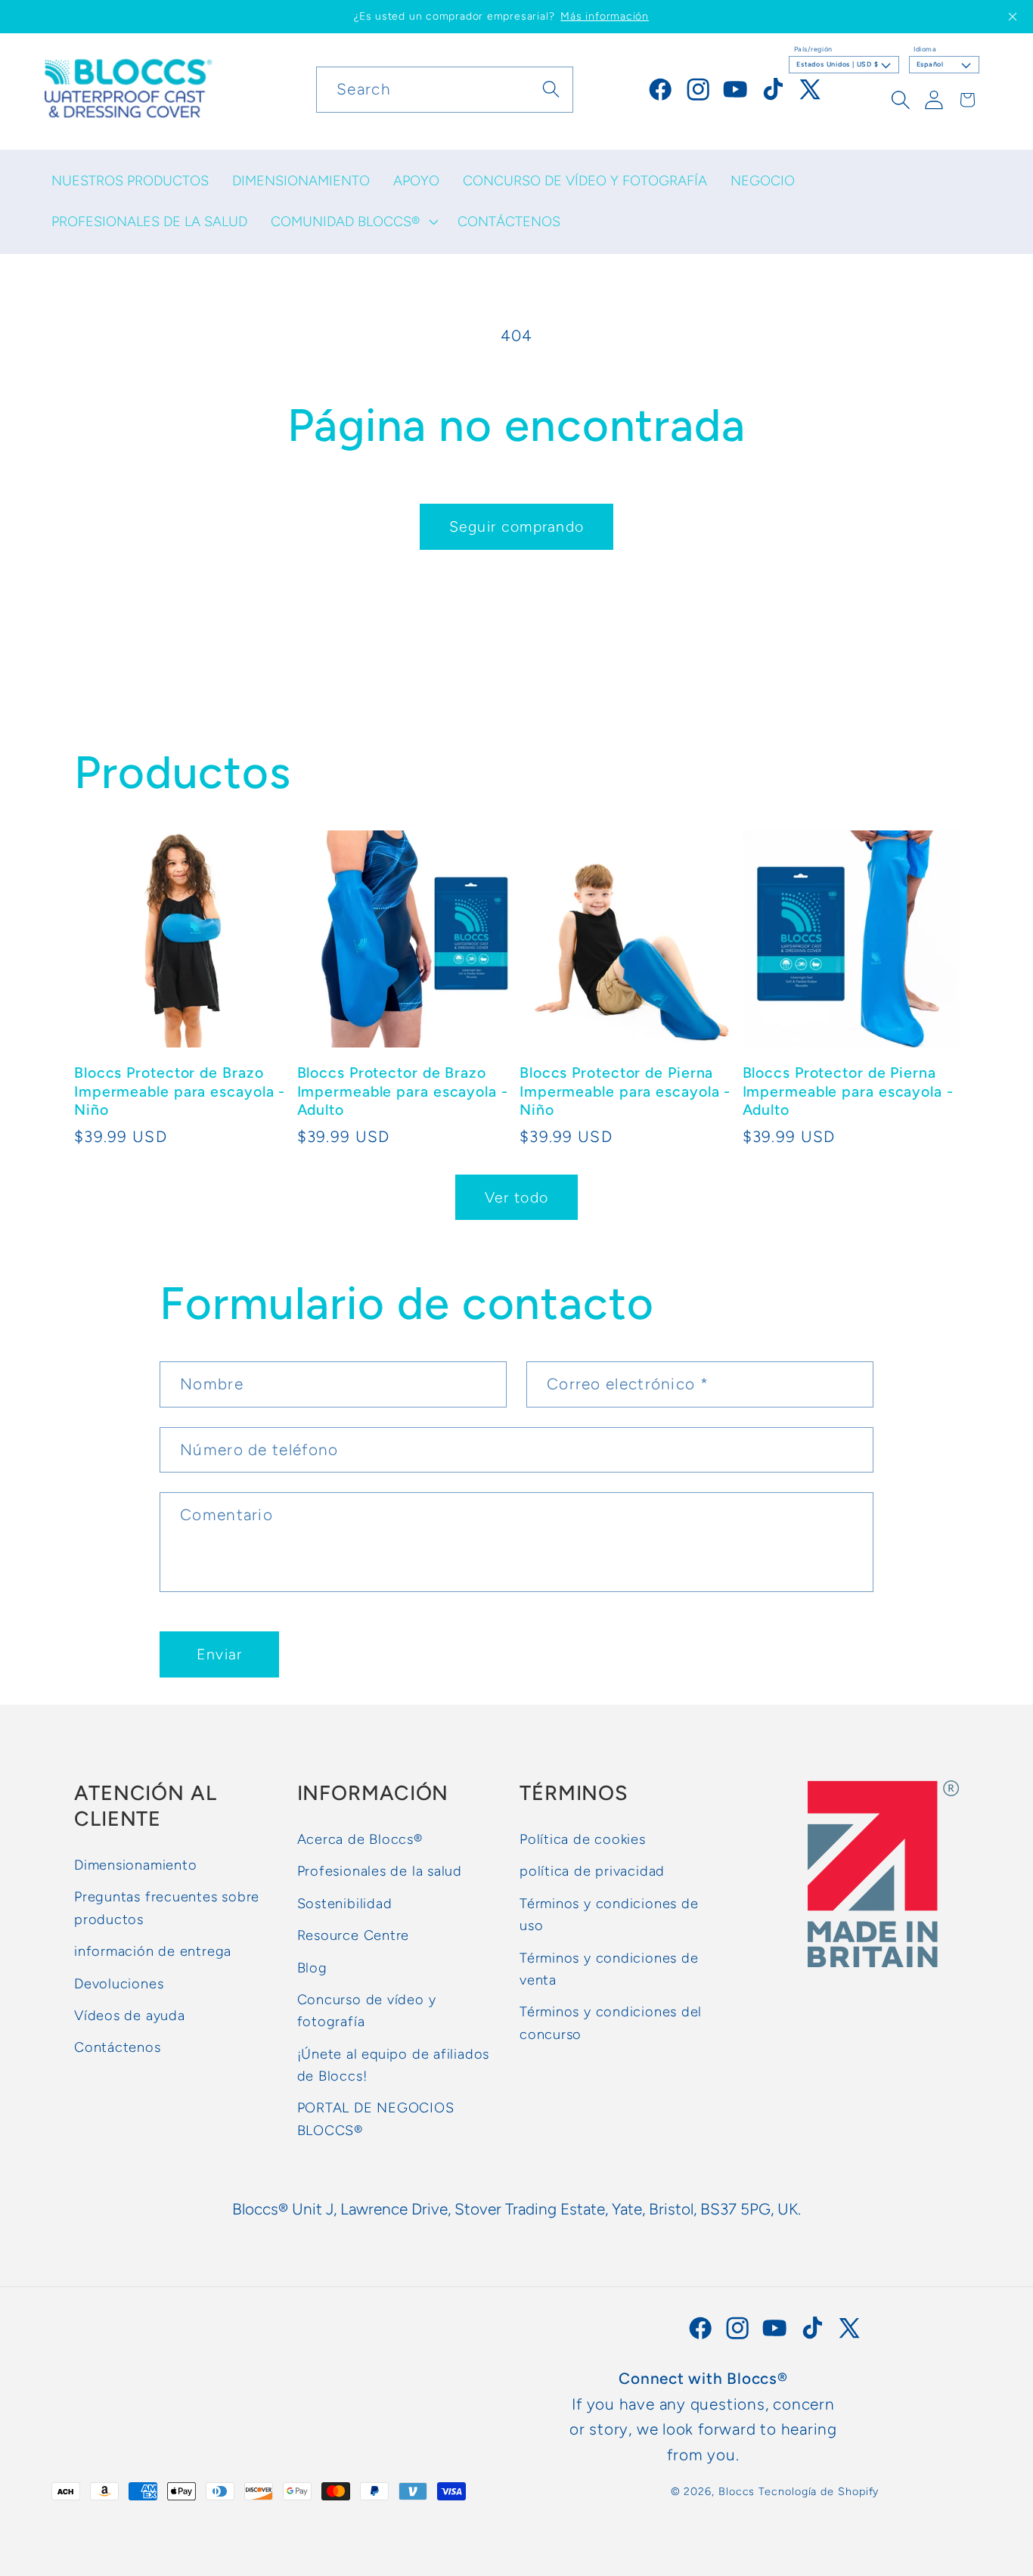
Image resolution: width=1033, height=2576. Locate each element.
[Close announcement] (1013, 17)
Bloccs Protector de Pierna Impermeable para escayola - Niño (625, 1092)
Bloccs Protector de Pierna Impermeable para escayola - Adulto (848, 1092)
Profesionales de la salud (380, 1871)
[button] (352, 222)
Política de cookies (583, 1839)
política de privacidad (592, 1871)
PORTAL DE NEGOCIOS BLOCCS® (376, 2119)
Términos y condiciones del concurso (611, 2023)
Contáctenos (118, 2047)
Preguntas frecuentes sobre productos (167, 1908)
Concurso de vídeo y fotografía (367, 2011)
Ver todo (516, 1197)
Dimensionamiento (135, 1865)
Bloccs (737, 2491)
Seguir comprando (517, 526)
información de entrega (153, 1951)
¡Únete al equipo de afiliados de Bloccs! (394, 2065)
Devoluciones (119, 1984)
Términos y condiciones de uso (609, 1915)
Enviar (220, 1654)
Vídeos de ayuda (130, 2016)
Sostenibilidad (345, 1904)
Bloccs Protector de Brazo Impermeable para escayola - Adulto (403, 1092)
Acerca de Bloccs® (360, 1839)
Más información (605, 16)
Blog (312, 1968)
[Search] (551, 89)
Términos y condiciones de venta (609, 1969)
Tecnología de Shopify (819, 2491)
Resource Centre (354, 1935)
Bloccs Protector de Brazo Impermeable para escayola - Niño (180, 1092)
